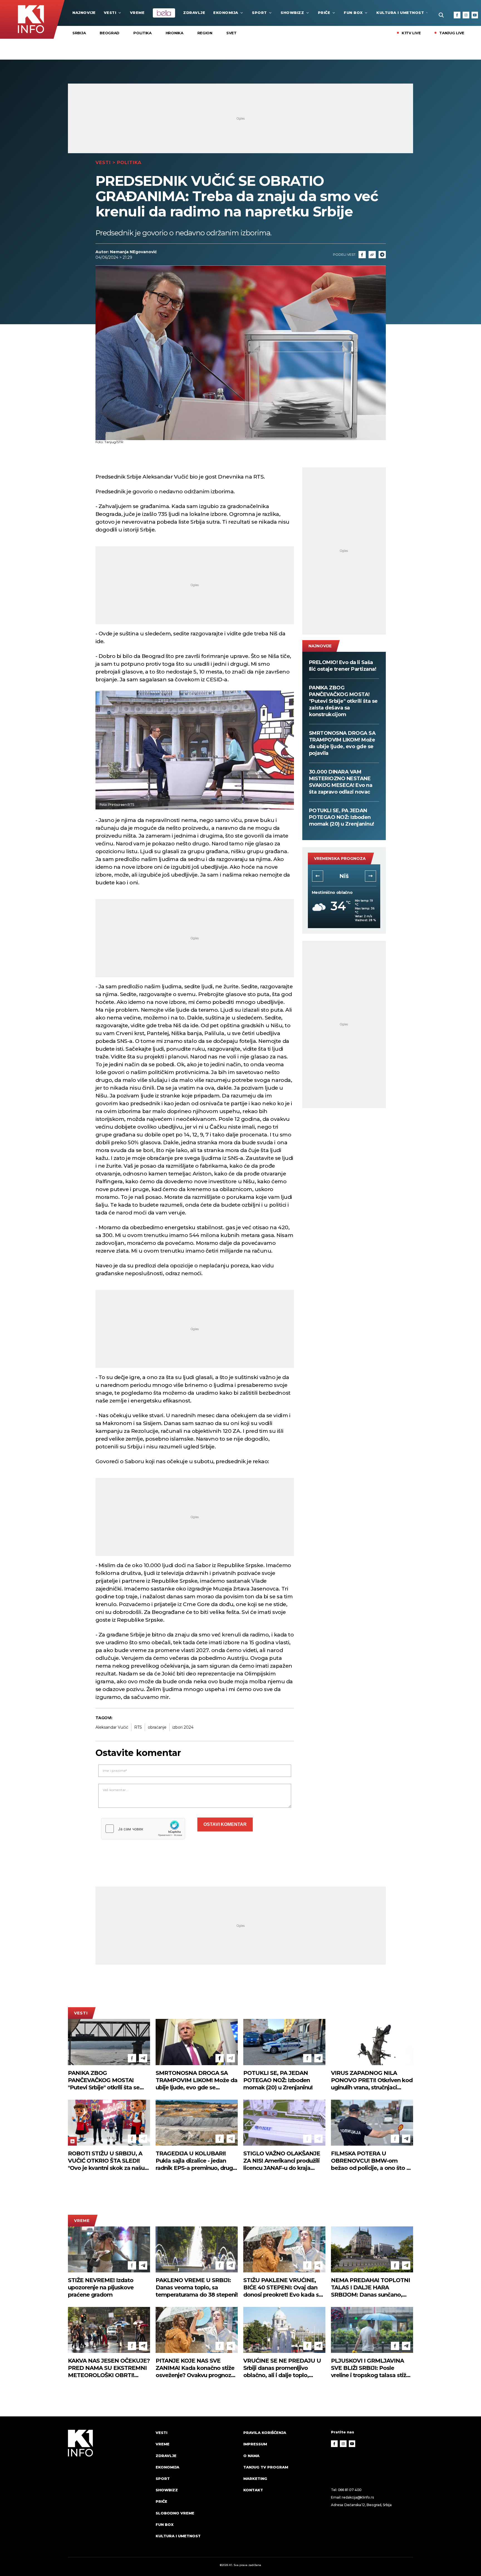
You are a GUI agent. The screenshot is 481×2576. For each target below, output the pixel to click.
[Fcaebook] (362, 255)
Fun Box (353, 13)
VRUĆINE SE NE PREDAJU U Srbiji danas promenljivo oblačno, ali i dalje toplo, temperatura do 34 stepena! (282, 2368)
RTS (138, 1727)
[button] (318, 876)
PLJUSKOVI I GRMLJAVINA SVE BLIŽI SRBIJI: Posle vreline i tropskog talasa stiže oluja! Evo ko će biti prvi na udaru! (370, 2368)
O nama (251, 2456)
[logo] (109, 2489)
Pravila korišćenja (265, 2433)
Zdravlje (194, 13)
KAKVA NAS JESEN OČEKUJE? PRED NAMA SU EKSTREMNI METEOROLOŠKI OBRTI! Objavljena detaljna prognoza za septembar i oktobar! (109, 2368)
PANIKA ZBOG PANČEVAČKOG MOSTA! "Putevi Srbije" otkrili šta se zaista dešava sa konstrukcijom (343, 701)
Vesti (110, 13)
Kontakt (253, 2490)
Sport (259, 13)
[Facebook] (457, 15)
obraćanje (157, 1727)
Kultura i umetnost (400, 13)
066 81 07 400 (350, 2490)
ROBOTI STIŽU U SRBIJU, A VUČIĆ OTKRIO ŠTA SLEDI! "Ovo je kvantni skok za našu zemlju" (106, 2161)
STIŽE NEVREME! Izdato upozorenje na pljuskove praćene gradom (101, 2287)
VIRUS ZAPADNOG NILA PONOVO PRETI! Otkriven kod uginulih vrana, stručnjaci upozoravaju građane (372, 2080)
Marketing (255, 2479)
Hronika (175, 33)
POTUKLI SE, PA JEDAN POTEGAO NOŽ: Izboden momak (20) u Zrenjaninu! (342, 817)
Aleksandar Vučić (112, 1727)
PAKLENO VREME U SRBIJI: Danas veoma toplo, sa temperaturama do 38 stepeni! (197, 2287)
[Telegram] (382, 255)
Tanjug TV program (266, 2467)
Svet (231, 33)
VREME (137, 13)
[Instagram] (466, 15)
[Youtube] (475, 15)
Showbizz (292, 13)
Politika (143, 33)
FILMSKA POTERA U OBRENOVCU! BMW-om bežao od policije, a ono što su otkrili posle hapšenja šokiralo (372, 2161)
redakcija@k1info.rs (358, 2497)
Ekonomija (226, 13)
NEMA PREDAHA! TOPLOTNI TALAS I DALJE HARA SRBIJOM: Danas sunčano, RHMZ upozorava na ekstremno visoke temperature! (370, 2288)
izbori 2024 (183, 1727)
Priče (324, 13)
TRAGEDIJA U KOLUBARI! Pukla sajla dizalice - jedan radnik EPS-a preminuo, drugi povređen (195, 2161)
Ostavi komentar (225, 1824)
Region (205, 33)
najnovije (84, 13)
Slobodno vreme (175, 2513)
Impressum (255, 2444)
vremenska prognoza (340, 858)
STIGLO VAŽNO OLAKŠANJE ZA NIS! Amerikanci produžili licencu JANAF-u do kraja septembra (282, 2161)
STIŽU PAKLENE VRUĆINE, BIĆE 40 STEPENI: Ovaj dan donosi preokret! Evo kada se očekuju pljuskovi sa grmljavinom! (283, 2288)
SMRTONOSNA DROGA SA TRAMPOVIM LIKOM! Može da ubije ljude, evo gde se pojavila (342, 743)
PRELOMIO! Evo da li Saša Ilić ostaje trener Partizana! (343, 666)
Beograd (110, 33)
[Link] (372, 255)
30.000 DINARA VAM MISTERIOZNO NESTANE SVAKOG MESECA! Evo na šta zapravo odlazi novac (341, 782)
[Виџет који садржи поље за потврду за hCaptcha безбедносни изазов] (143, 1829)
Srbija (79, 33)
